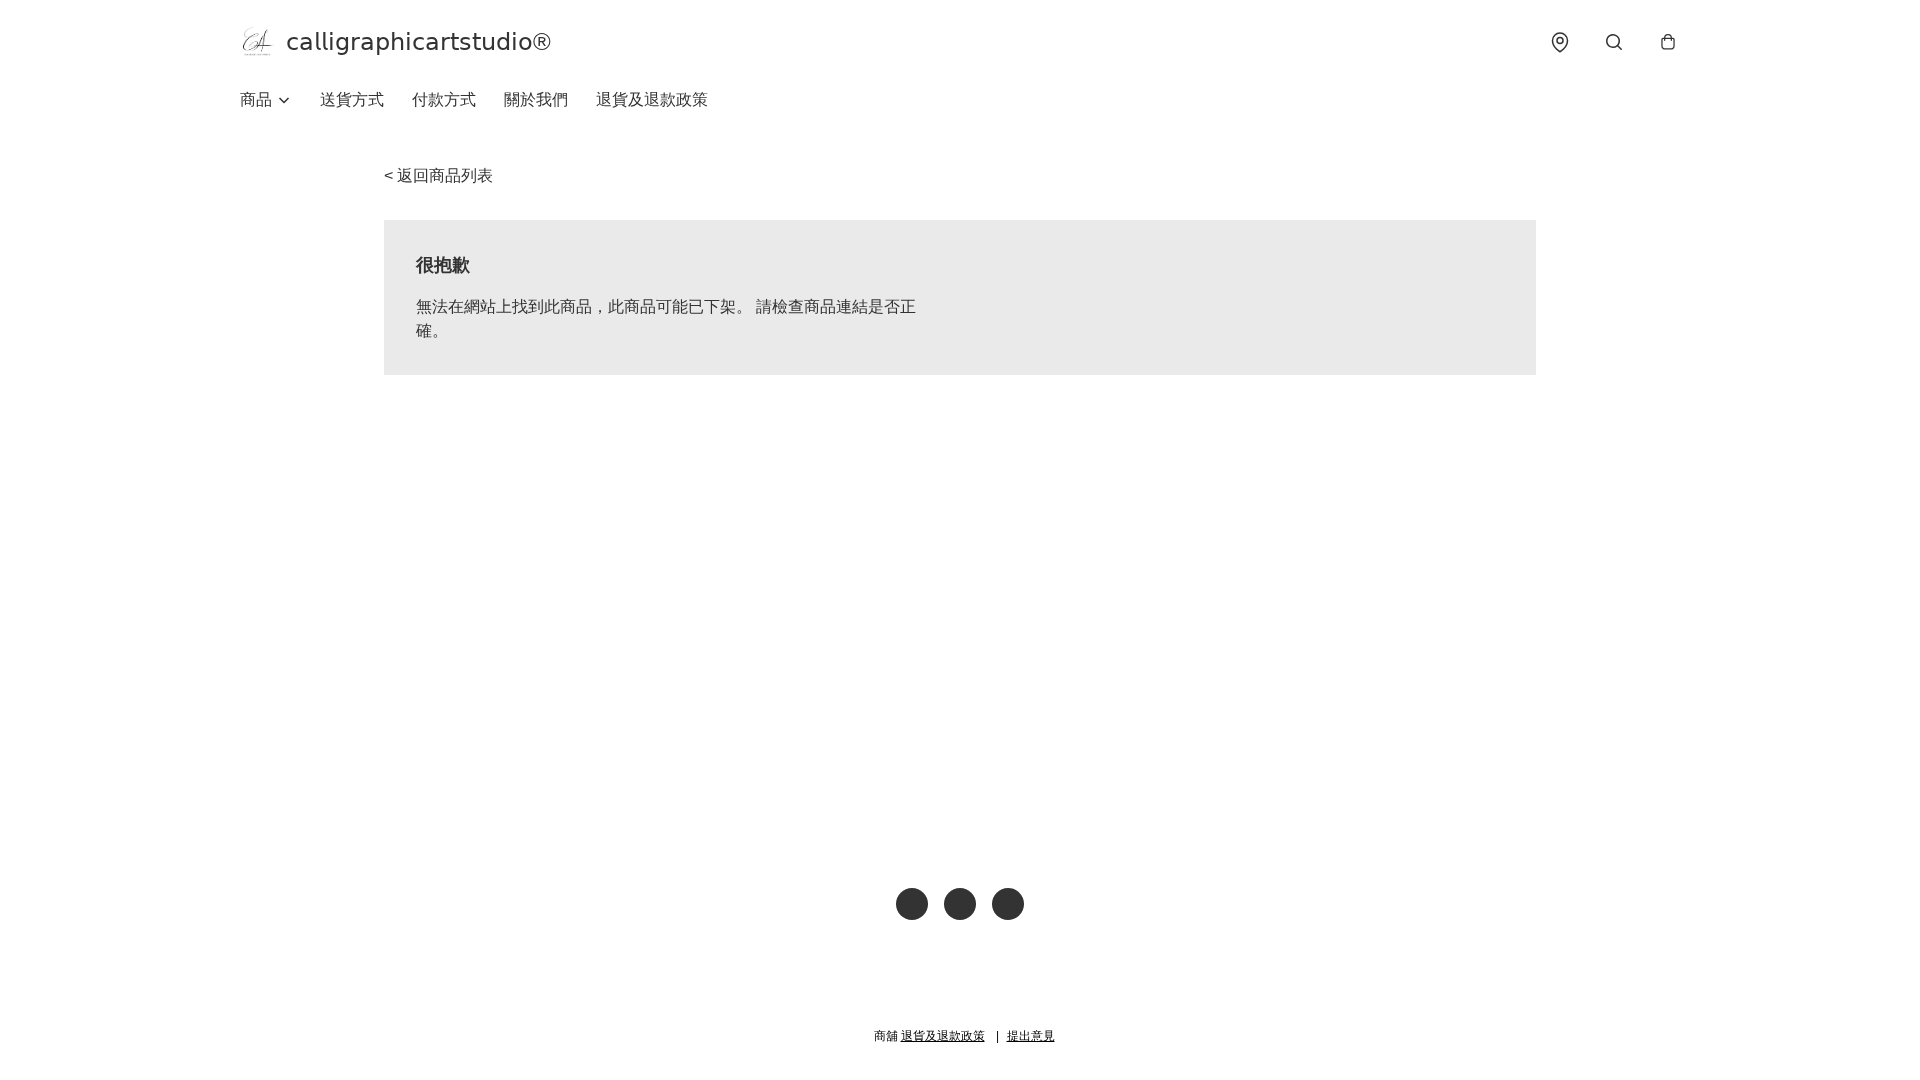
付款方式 (444, 99)
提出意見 (1031, 1036)
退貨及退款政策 (652, 99)
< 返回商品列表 (438, 175)
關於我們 (536, 99)
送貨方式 (352, 99)
